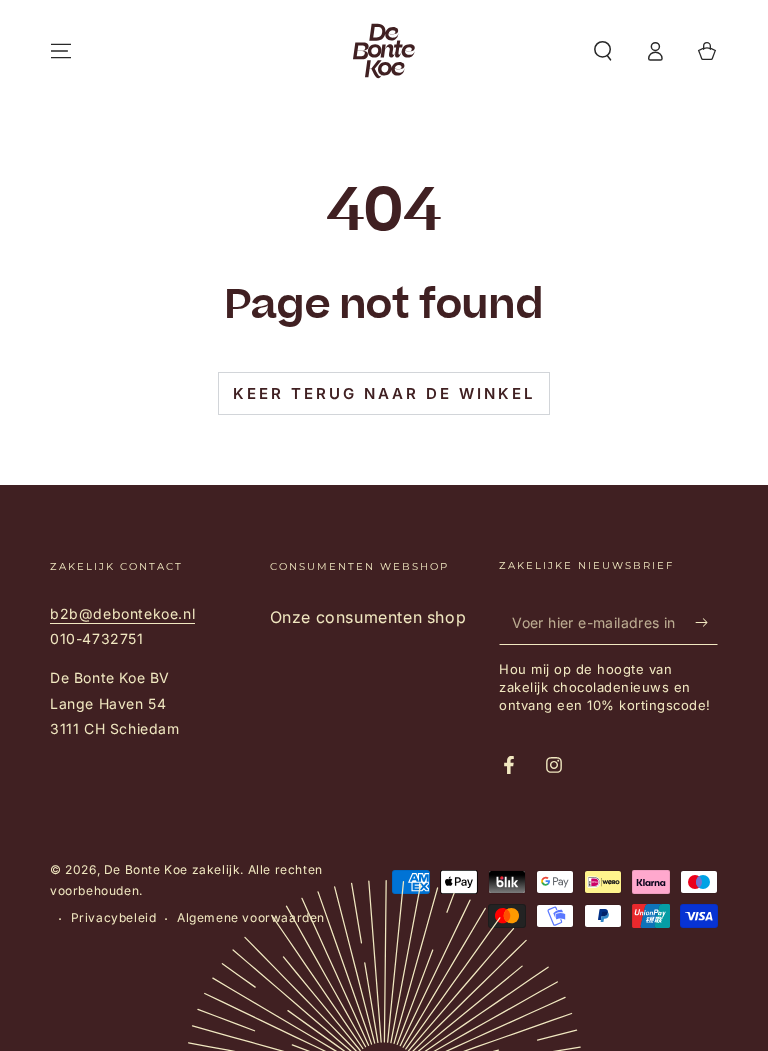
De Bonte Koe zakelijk (172, 869)
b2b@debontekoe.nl (122, 613)
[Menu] (61, 51)
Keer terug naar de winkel (384, 393)
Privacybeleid (114, 917)
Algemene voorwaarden (251, 917)
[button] (603, 51)
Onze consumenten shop (368, 617)
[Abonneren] (706, 622)
